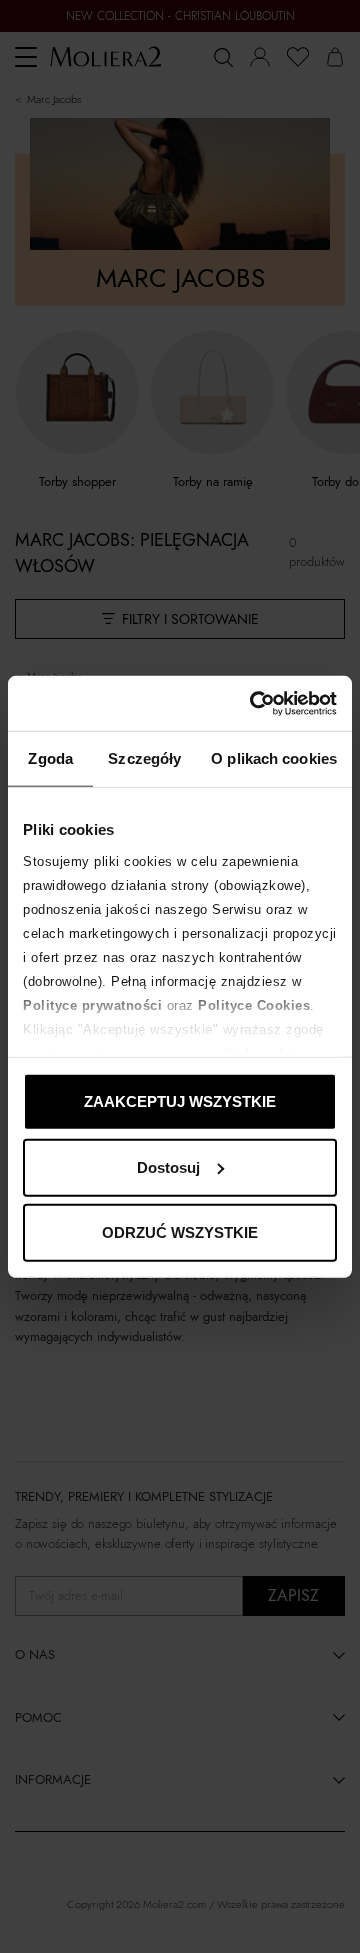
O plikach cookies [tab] (274, 758)
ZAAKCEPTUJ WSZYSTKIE (180, 1101)
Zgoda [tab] (50, 758)
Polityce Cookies (254, 1004)
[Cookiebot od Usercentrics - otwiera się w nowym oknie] (254, 703)
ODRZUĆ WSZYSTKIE (180, 1232)
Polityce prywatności (92, 1004)
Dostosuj (168, 1166)
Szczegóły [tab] (144, 758)
